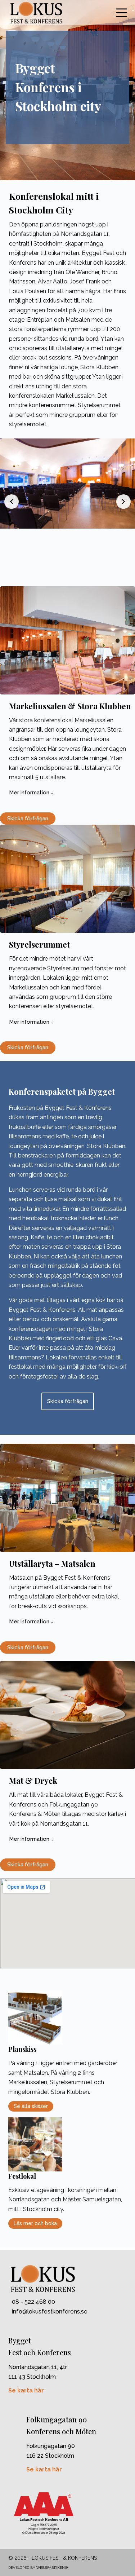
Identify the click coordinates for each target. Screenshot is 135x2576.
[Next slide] (123, 502)
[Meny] (121, 13)
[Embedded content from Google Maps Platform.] (67, 1923)
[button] (31, 793)
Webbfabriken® (52, 2568)
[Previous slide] (12, 502)
